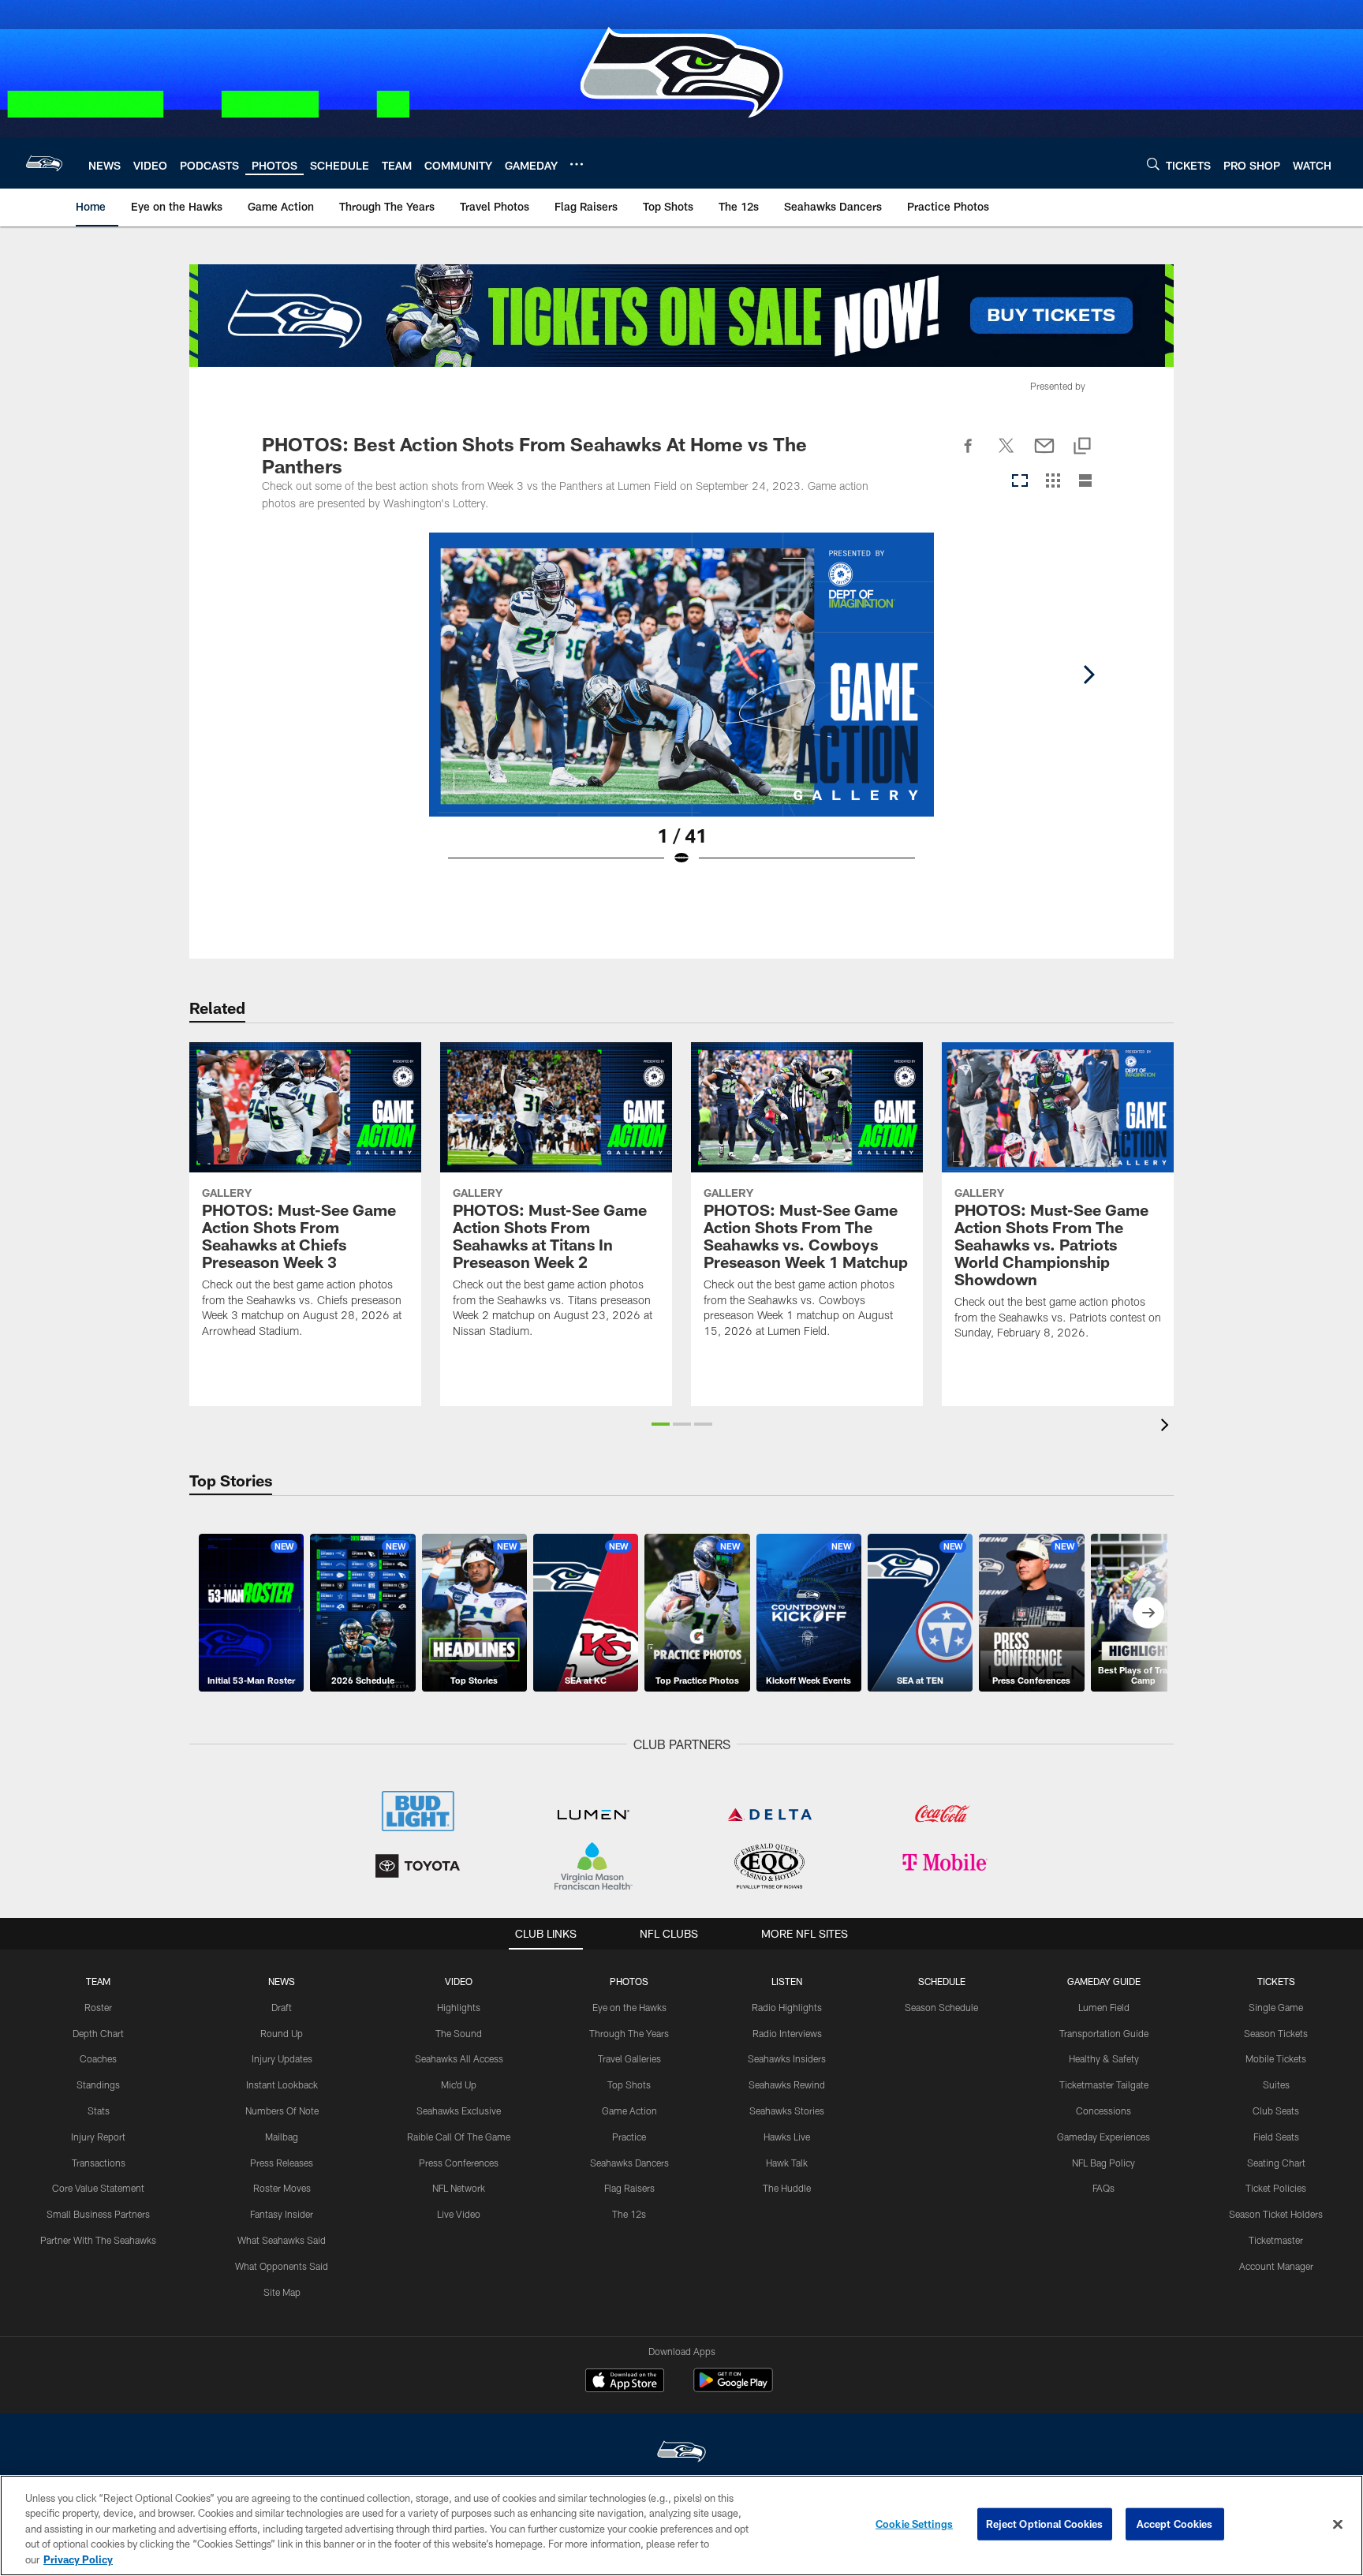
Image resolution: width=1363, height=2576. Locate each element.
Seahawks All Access (459, 2058)
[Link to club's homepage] (44, 163)
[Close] (1338, 2525)
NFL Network (459, 2188)
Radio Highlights (787, 2007)
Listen (787, 1981)
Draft (282, 2007)
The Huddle (787, 2188)
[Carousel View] (1020, 482)
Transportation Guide (1104, 2033)
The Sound (459, 2033)
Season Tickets (1276, 2033)
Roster (98, 2007)
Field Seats (1276, 2137)
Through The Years (629, 2033)
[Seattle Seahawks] (681, 2453)
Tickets (1276, 1981)
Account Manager (1276, 2266)
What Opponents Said (282, 2266)
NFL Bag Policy (1103, 2163)
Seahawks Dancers (629, 2163)
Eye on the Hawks (629, 2007)
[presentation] (1167, 1427)
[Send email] (1044, 454)
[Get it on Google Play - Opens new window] (733, 2388)
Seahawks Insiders (787, 2058)
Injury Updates (282, 2058)
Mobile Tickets (1276, 2058)
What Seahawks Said (282, 2240)
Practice (629, 2137)
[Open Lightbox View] (681, 709)
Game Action (629, 2111)
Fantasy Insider (282, 2214)
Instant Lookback (282, 2084)
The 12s (629, 2214)
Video (459, 1981)
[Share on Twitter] (1006, 454)
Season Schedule (941, 2007)
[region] (681, 2526)
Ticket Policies (1276, 2188)
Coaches (98, 2058)
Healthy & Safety (1104, 2058)
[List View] (1085, 482)
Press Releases (282, 2163)
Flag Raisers (629, 2188)
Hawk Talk (787, 2163)
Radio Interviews (787, 2033)
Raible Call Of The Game (459, 2137)
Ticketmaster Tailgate (1104, 2084)
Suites (1276, 2084)
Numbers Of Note (282, 2111)
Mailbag (282, 2137)
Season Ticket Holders (1276, 2214)
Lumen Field (1104, 2007)
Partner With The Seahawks (98, 2240)
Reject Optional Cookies (1045, 2524)
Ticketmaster (1276, 2240)
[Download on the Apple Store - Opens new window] (625, 2382)
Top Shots (629, 2084)
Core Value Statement (98, 2188)
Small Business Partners (98, 2214)
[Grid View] (1053, 482)
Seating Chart (1276, 2163)
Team (98, 1981)
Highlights (459, 2007)
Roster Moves (282, 2188)
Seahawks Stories (787, 2111)
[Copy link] (1082, 447)
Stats (99, 2111)
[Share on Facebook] (969, 454)
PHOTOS (629, 1981)
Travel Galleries (629, 2058)
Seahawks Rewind (787, 2084)
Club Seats (1276, 2111)
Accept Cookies (1175, 2524)
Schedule (942, 1981)
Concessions (1103, 2111)
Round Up (282, 2033)
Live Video (459, 2214)
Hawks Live (787, 2137)
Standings (98, 2084)
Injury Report (98, 2137)
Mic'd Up (459, 2084)
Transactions (99, 2163)
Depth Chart (98, 2033)
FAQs (1103, 2188)
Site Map (282, 2292)
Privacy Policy (78, 2559)
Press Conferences (459, 2163)
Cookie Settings (914, 2524)
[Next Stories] (1148, 1613)
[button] (661, 1424)
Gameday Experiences (1103, 2137)
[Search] (1153, 164)
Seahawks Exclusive (459, 2111)
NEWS (282, 1981)
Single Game (1276, 2007)
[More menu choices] (577, 164)
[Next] (1089, 675)
